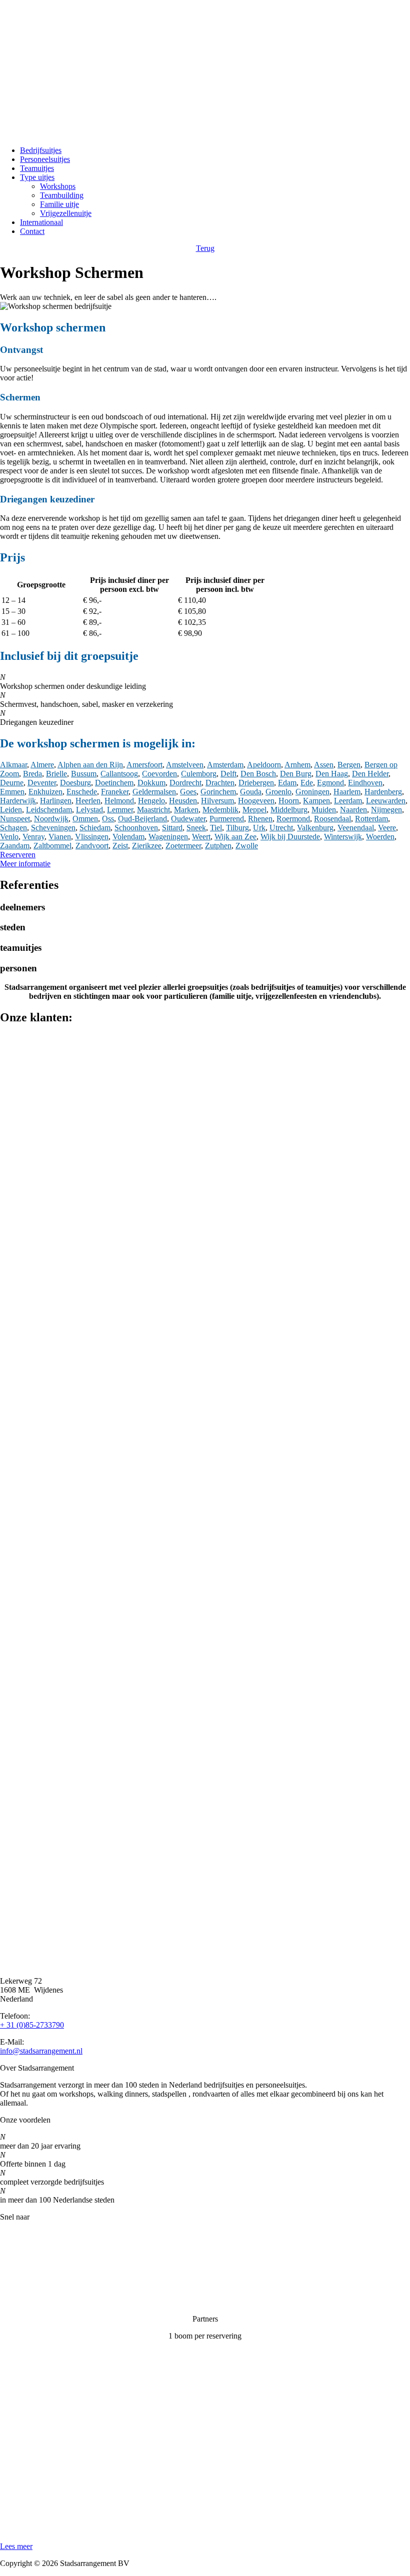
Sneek (196, 828)
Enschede (82, 792)
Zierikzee (147, 846)
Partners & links (25, 2251)
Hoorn (289, 801)
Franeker (115, 792)
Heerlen (88, 801)
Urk (259, 828)
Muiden (324, 810)
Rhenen (260, 819)
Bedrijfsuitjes (41, 150)
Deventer (42, 783)
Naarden (353, 810)
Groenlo (278, 792)
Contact (32, 231)
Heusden (183, 801)
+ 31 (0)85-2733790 (32, 2025)
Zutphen (218, 846)
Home (10, 2234)
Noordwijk (51, 819)
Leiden (11, 810)
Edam (287, 783)
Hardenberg (383, 792)
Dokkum (151, 783)
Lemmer (120, 810)
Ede (307, 783)
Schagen (13, 828)
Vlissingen (92, 837)
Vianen (60, 837)
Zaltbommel (52, 846)
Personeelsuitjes (45, 159)
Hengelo (151, 801)
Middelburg (289, 810)
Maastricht (153, 810)
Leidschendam (49, 810)
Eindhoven (365, 783)
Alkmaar (13, 765)
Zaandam (15, 846)
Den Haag (332, 774)
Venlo (9, 837)
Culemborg (199, 774)
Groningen (312, 792)
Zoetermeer (183, 846)
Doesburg (75, 783)
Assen (324, 765)
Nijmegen (386, 810)
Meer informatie (25, 864)
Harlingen (56, 801)
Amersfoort (144, 765)
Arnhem (297, 765)
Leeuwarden (386, 801)
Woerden (380, 837)
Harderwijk (18, 801)
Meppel (254, 810)
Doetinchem (114, 783)
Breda (32, 774)
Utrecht (281, 828)
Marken (186, 810)
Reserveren (18, 855)
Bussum (84, 774)
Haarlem (347, 792)
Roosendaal (332, 819)
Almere (42, 765)
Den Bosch (258, 774)
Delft (228, 774)
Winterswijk (343, 837)
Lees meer (16, 2546)
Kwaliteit (14, 2268)
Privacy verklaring (29, 2285)
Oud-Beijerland (142, 819)
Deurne (12, 783)
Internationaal (41, 222)
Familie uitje (59, 204)
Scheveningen (53, 828)
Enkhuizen (45, 792)
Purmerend (227, 819)
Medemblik (220, 810)
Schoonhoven (136, 828)
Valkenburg (315, 828)
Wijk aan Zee (235, 837)
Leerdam (348, 801)
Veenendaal (356, 828)
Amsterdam (225, 765)
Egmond (330, 783)
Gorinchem (218, 792)
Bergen (349, 765)
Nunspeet (15, 819)
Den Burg (296, 774)
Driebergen (256, 783)
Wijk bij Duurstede (290, 837)
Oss (108, 819)
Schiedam (95, 828)
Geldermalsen (154, 792)
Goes (188, 792)
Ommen (85, 819)
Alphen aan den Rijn (90, 765)
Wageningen (168, 837)
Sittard (172, 828)
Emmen (12, 792)
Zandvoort (92, 846)
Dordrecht (185, 783)
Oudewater (188, 819)
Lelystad (89, 810)
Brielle (56, 774)
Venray (33, 837)
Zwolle (247, 846)
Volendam (128, 837)
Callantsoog (119, 774)
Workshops (58, 186)
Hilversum (217, 801)
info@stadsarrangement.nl (41, 2051)
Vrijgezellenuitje (66, 213)
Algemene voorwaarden (38, 2302)
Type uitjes (37, 177)
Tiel (216, 828)
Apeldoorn (264, 765)
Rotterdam (371, 819)
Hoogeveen (256, 801)
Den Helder (370, 774)
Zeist (120, 846)
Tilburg (237, 828)
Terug (205, 248)
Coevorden (159, 774)
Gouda (251, 792)
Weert (201, 837)
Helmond (119, 801)
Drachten (220, 783)
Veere (387, 828)
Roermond (293, 819)
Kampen (316, 801)
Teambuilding (62, 195)
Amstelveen (185, 765)
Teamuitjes (37, 168)
